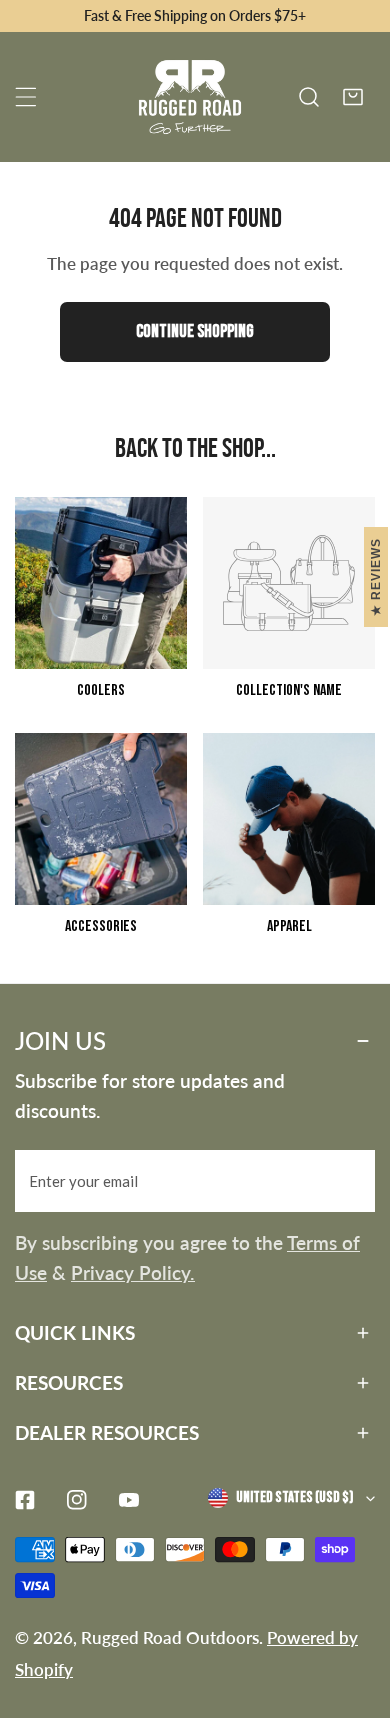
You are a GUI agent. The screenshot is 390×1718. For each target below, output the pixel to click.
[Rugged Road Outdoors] (190, 97)
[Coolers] (101, 583)
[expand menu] (26, 97)
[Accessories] (101, 819)
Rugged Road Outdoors (170, 1637)
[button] (353, 97)
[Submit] (349, 1180)
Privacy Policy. (133, 1272)
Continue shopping (195, 331)
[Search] (309, 97)
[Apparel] (289, 819)
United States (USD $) (294, 1497)
